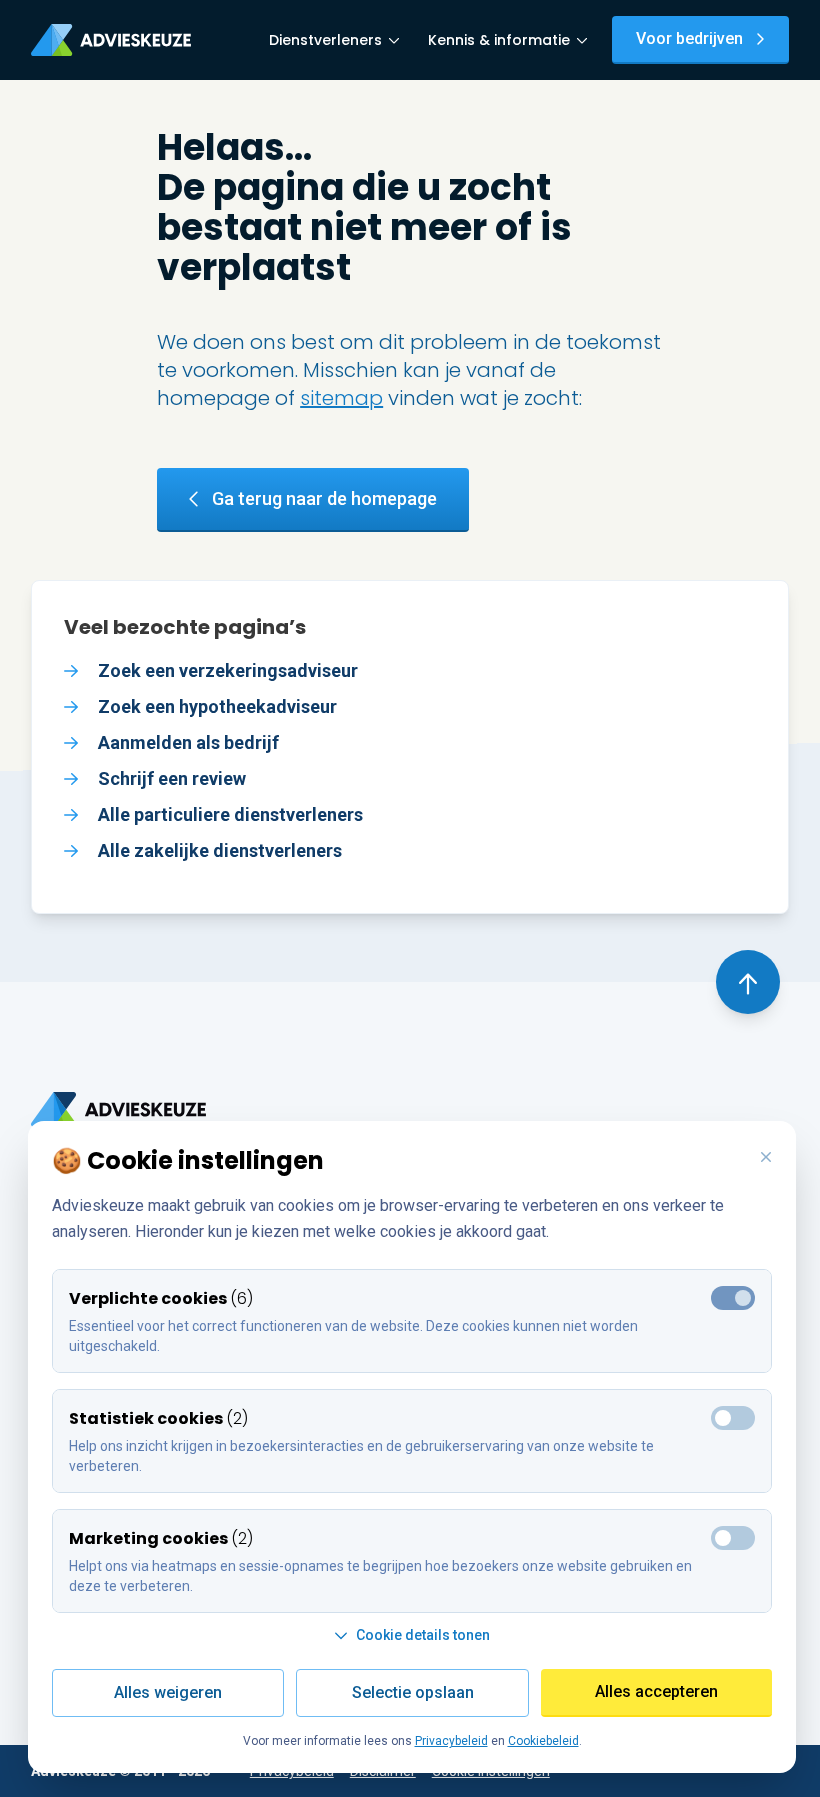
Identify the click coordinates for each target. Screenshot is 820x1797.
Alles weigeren (168, 1692)
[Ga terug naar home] (118, 1109)
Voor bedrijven (689, 38)
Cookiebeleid (543, 1741)
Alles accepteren (656, 1691)
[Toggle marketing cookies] (733, 1418)
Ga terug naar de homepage (324, 498)
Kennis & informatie (499, 40)
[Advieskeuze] (111, 40)
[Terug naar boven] (748, 982)
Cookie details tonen (423, 1635)
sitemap (341, 398)
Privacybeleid (451, 1741)
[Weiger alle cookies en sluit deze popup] (766, 1158)
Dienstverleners (325, 40)
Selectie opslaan (413, 1692)
